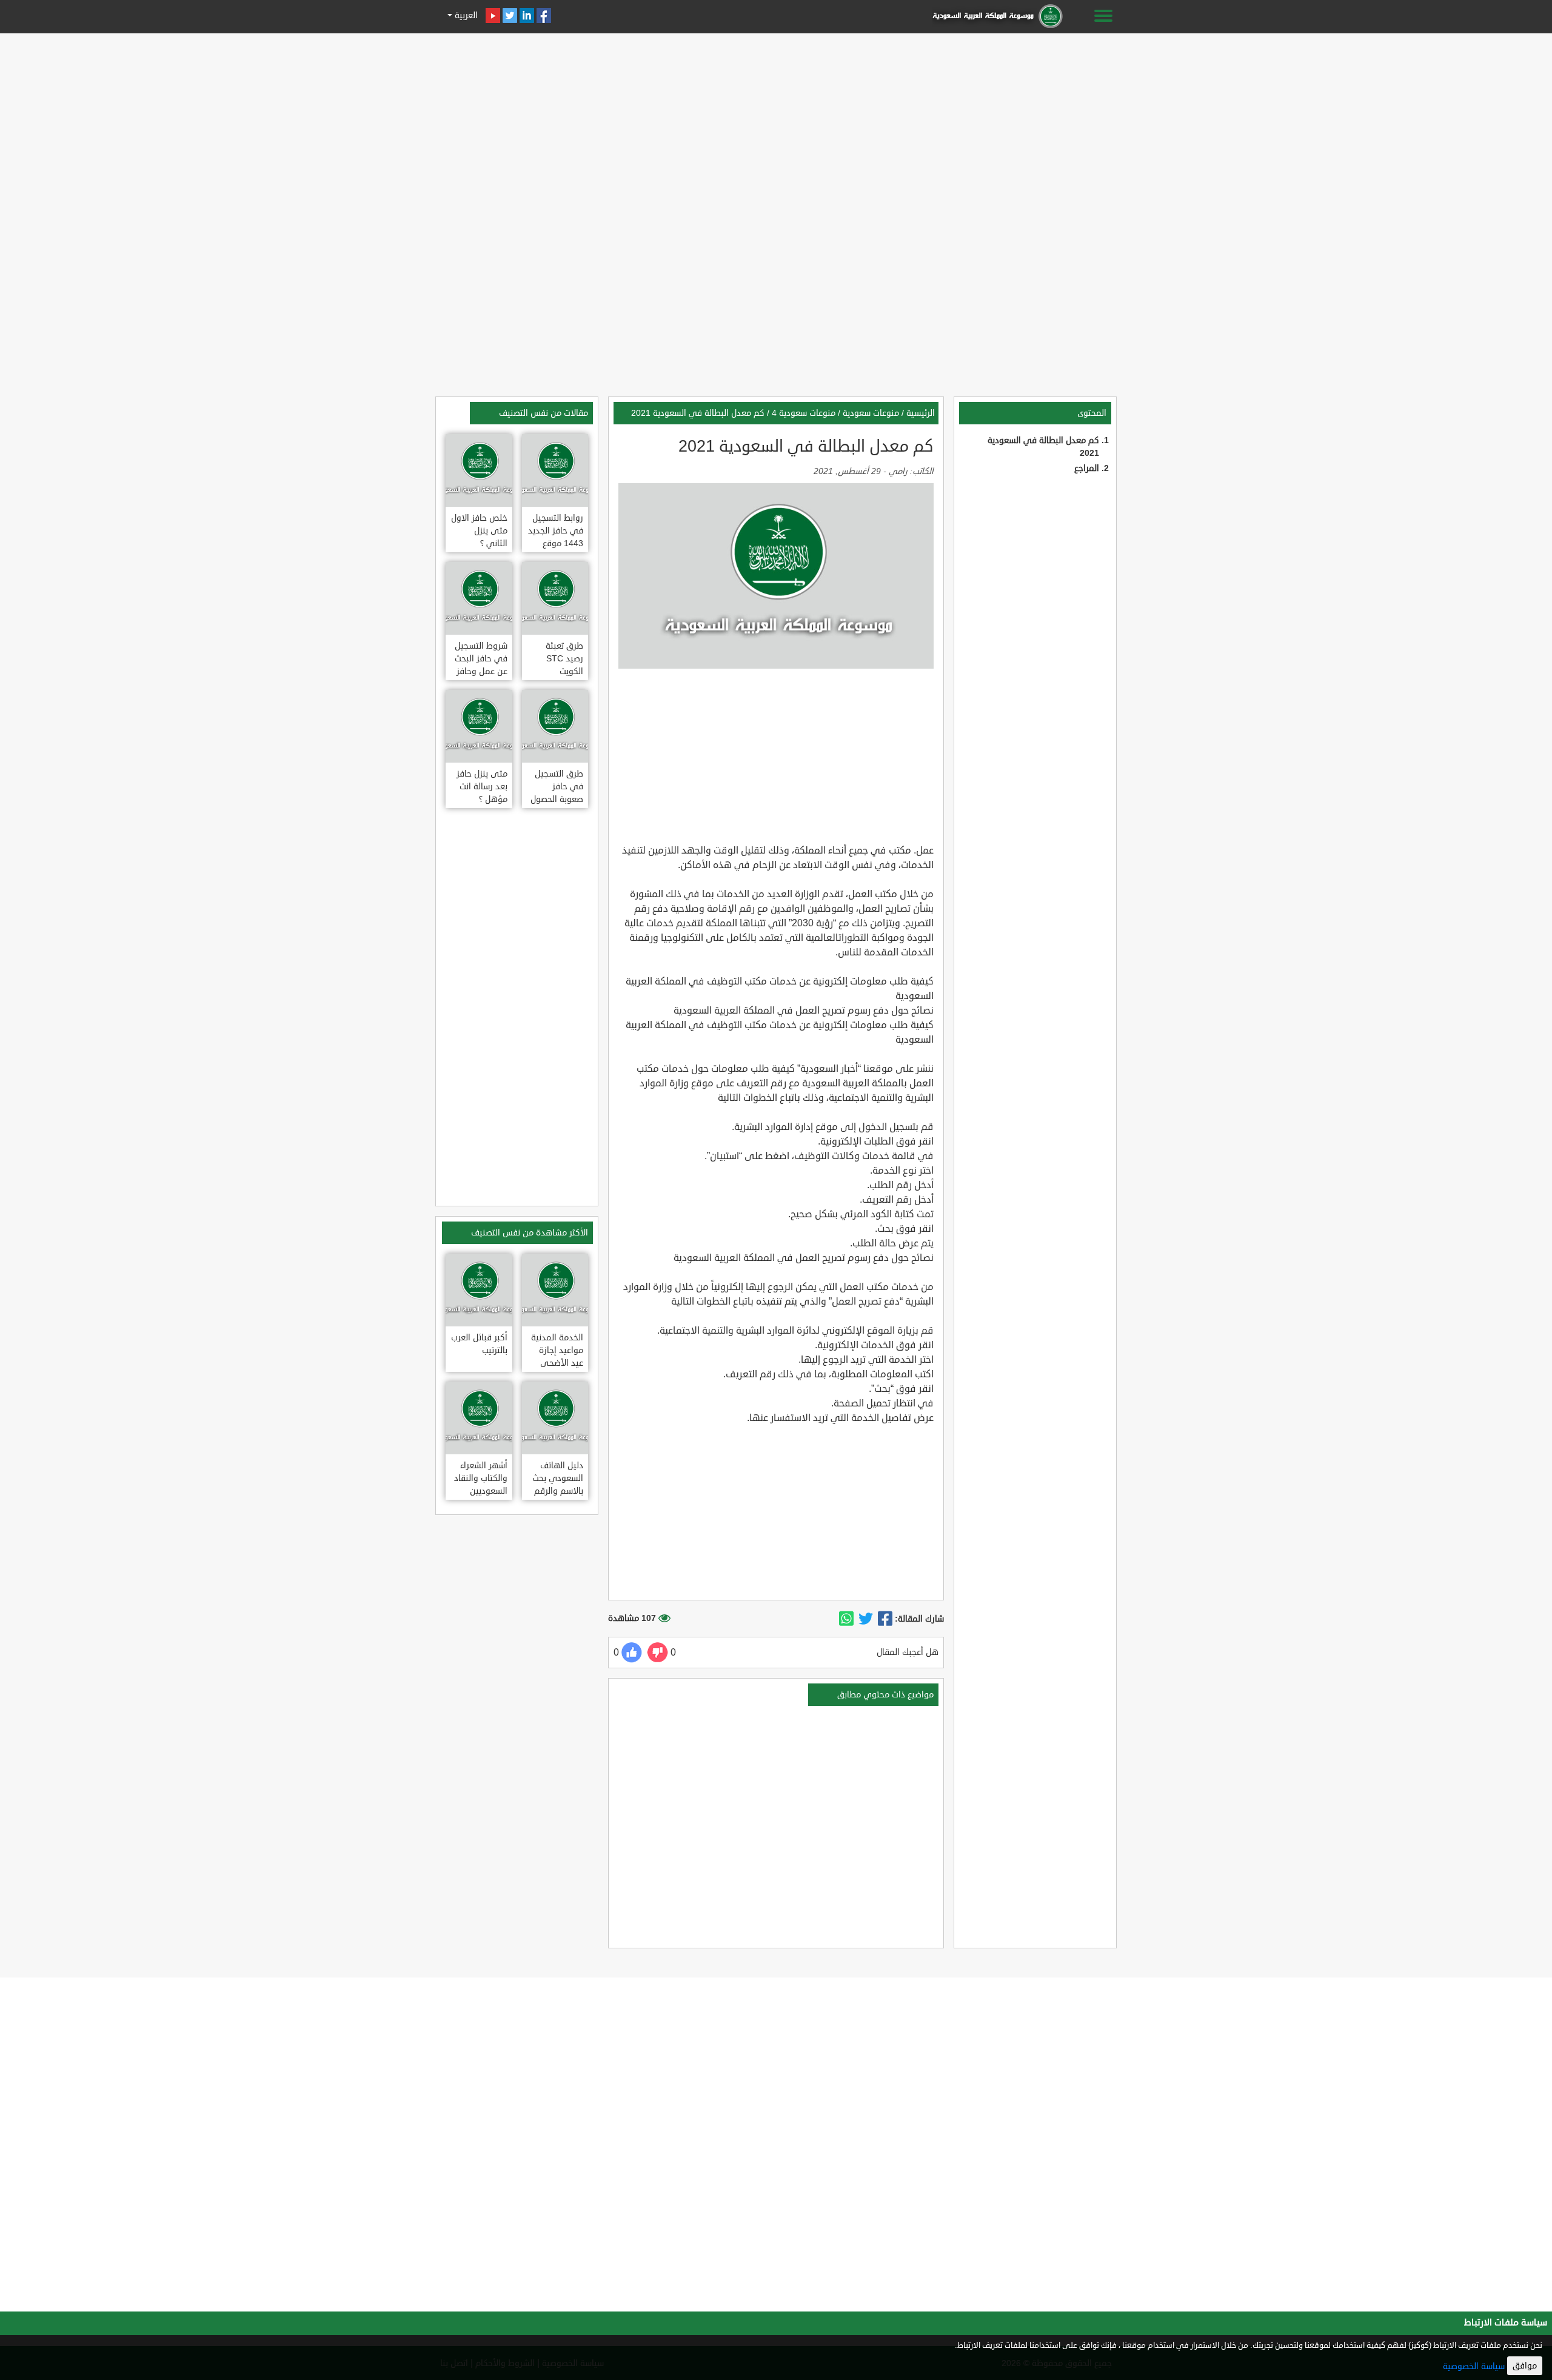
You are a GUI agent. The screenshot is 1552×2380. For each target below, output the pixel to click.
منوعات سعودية (871, 413)
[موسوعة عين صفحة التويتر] (510, 15)
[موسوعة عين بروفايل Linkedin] (527, 15)
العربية (465, 15)
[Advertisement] (776, 122)
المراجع (1087, 468)
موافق (1525, 2366)
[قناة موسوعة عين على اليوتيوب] (493, 15)
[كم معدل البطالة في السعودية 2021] (885, 1619)
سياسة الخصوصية (1474, 2366)
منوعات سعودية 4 (804, 413)
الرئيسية (921, 413)
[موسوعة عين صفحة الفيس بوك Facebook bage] (544, 15)
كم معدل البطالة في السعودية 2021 (698, 413)
